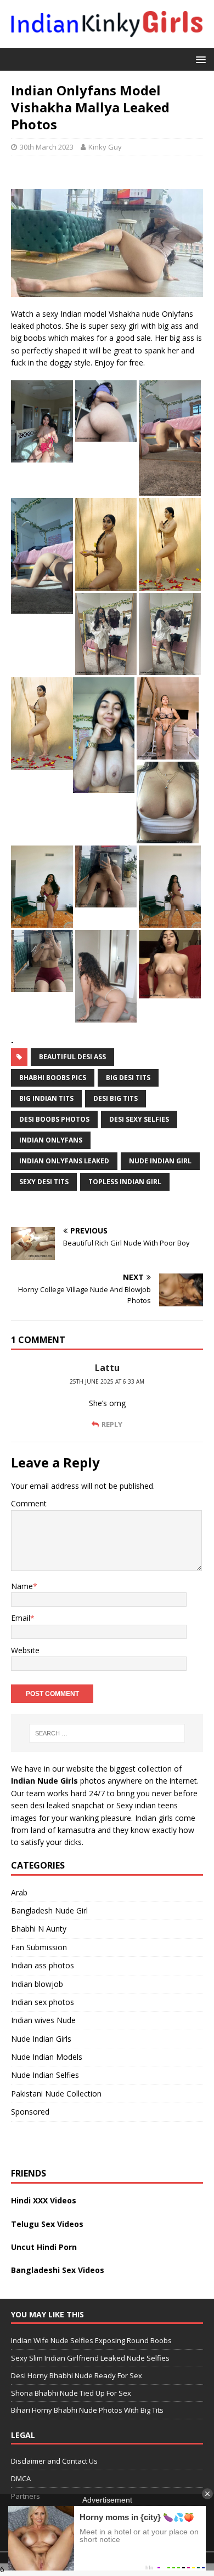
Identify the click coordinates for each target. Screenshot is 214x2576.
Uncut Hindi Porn (44, 2247)
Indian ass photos (43, 1965)
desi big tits (116, 1098)
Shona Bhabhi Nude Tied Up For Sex (71, 2392)
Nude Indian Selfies (45, 2075)
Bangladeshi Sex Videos (58, 2270)
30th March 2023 (47, 147)
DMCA (21, 2478)
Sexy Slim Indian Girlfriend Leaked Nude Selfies (90, 2358)
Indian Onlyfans (51, 1140)
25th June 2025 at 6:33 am (107, 1381)
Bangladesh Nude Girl (49, 1910)
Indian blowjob (37, 1984)
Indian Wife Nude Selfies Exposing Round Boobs (91, 2340)
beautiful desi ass (72, 1057)
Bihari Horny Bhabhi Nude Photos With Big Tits (87, 2410)
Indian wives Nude (43, 2020)
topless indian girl (125, 1182)
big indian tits (46, 1098)
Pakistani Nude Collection (56, 2094)
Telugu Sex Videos (47, 2224)
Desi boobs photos (54, 1119)
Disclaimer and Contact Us (54, 2461)
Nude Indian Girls (41, 2039)
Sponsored (30, 2112)
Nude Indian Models (47, 2057)
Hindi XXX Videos (44, 2200)
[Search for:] (107, 1733)
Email (21, 1618)
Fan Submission (39, 1947)
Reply (112, 1424)
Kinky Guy (105, 147)
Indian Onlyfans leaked (64, 1161)
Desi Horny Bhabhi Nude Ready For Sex (77, 2375)
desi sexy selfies (139, 1119)
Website (25, 1650)
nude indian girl (160, 1161)
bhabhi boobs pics (53, 1078)
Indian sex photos (43, 2002)
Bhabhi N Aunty (39, 1929)
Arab (19, 1892)
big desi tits (128, 1078)
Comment (29, 1503)
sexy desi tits (44, 1182)
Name (22, 1586)
